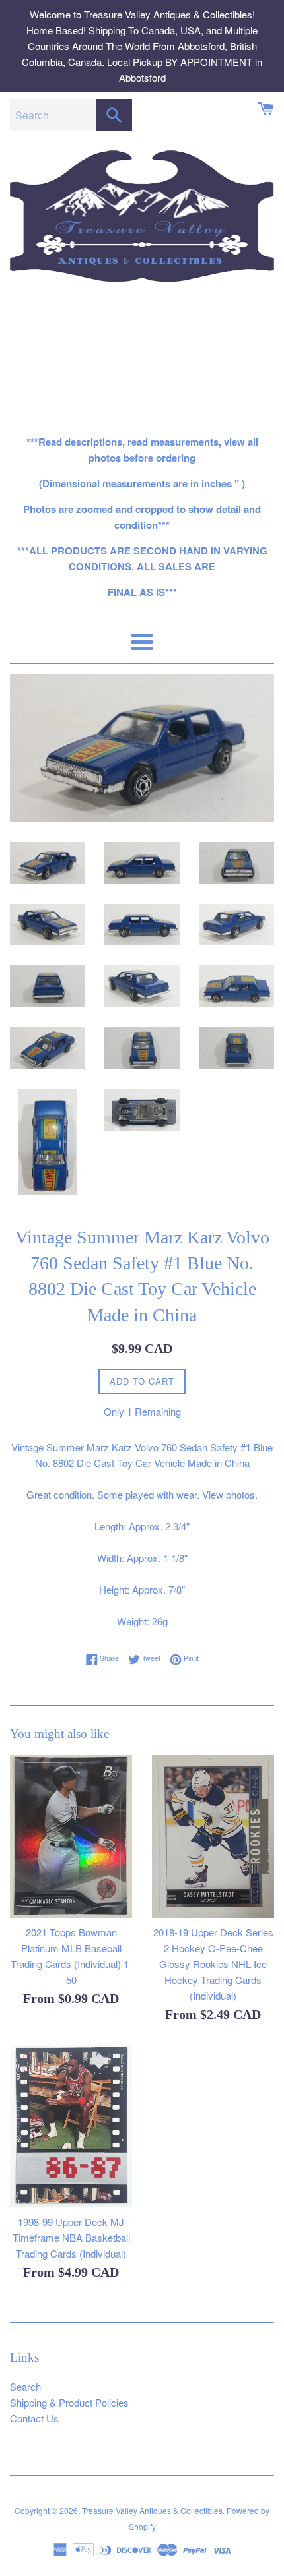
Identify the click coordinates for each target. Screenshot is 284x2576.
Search (25, 2386)
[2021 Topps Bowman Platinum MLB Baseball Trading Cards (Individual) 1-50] (71, 1837)
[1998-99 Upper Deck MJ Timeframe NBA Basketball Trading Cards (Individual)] (71, 2126)
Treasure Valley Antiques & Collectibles (152, 2510)
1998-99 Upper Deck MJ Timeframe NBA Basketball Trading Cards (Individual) (71, 2237)
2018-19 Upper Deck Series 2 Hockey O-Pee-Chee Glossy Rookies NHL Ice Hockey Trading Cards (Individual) (213, 1964)
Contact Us (34, 2418)
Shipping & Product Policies (69, 2402)
